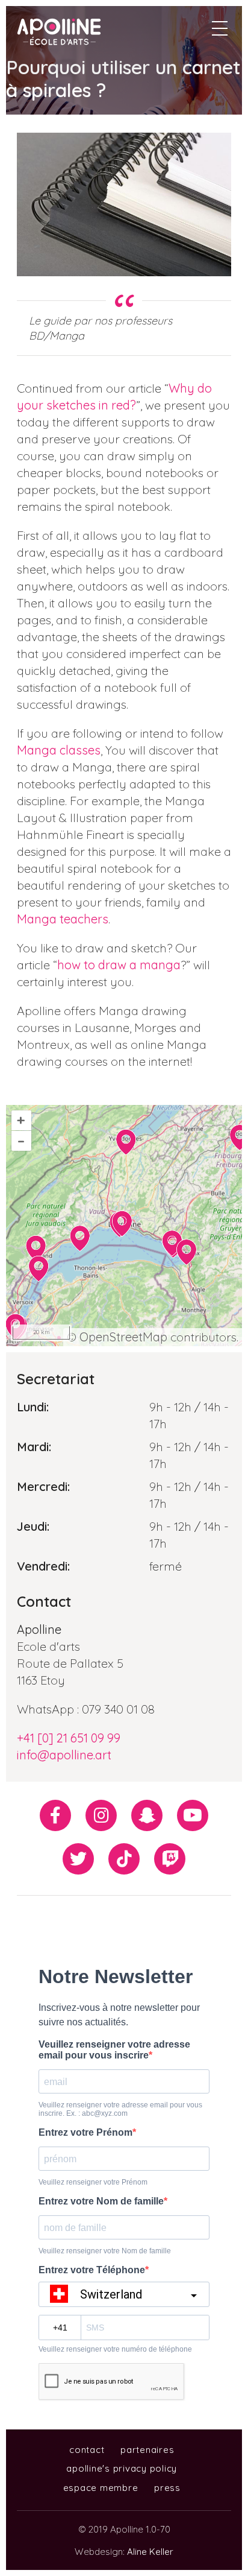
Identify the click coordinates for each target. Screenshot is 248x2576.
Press (167, 2488)
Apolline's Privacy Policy (122, 2468)
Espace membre (101, 2488)
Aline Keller (150, 2552)
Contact (87, 2450)
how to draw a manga (119, 965)
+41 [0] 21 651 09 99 (69, 1738)
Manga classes (59, 750)
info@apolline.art (64, 1755)
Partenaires (147, 2450)
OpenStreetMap (123, 1337)
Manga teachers (63, 919)
